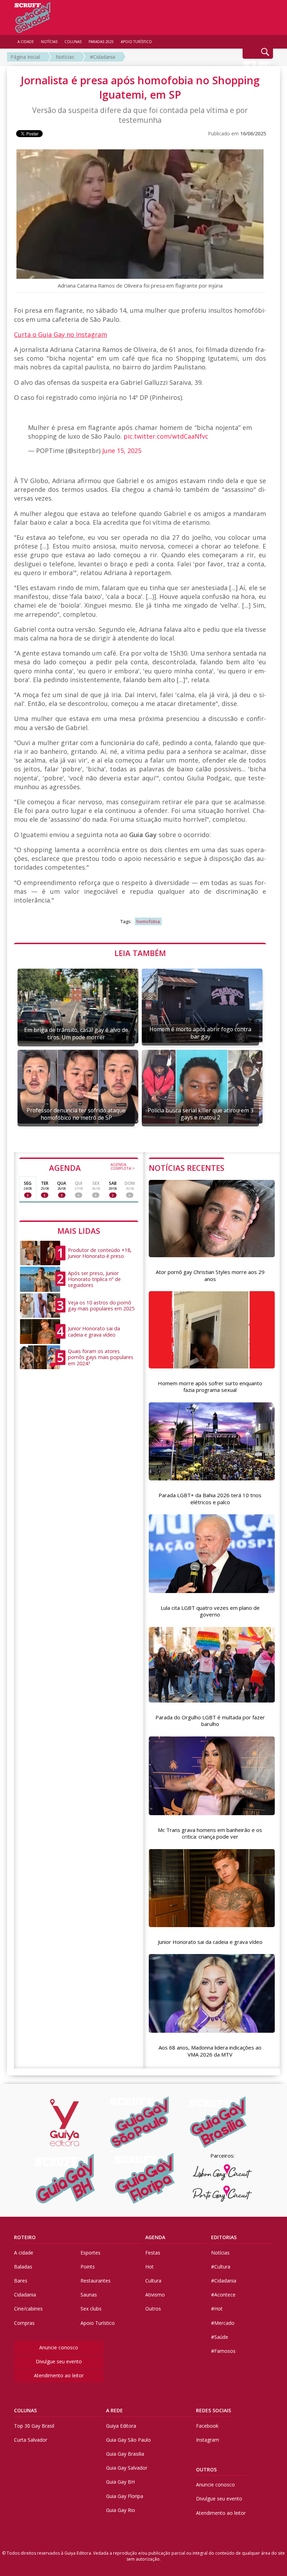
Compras (24, 2323)
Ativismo (155, 2295)
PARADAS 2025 (101, 42)
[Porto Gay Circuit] (222, 2194)
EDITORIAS (224, 2237)
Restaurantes (96, 2281)
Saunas (89, 2295)
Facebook (207, 2426)
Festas (153, 2253)
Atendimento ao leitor (59, 2375)
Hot (149, 2267)
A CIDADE (26, 42)
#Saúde (220, 2337)
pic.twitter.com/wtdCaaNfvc (166, 436)
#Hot (217, 2309)
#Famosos (223, 2351)
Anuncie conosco (59, 2347)
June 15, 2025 (122, 451)
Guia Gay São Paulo (128, 2440)
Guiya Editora (121, 2426)
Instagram (208, 2440)
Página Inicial (25, 57)
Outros (153, 2309)
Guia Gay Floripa (125, 2496)
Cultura (153, 2281)
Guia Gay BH (120, 2482)
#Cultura (221, 2267)
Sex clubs (91, 2309)
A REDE (114, 2410)
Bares (21, 2281)
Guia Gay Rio (121, 2510)
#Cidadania (103, 57)
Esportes (90, 2253)
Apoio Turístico (98, 2323)
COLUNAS (25, 2410)
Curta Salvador (31, 2440)
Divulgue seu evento (59, 2361)
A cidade (24, 2253)
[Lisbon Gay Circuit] (222, 2172)
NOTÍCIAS (49, 42)
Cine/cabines (28, 2309)
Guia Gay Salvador (127, 2468)
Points (88, 2267)
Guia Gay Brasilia (125, 2454)
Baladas (23, 2267)
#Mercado (223, 2323)
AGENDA (92, 1167)
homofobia (148, 921)
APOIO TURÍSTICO (136, 42)
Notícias (65, 57)
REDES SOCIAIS (213, 2410)
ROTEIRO (25, 2237)
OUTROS (206, 2469)
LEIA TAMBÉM (140, 953)
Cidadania (25, 2295)
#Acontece (223, 2295)
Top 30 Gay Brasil (34, 2426)
